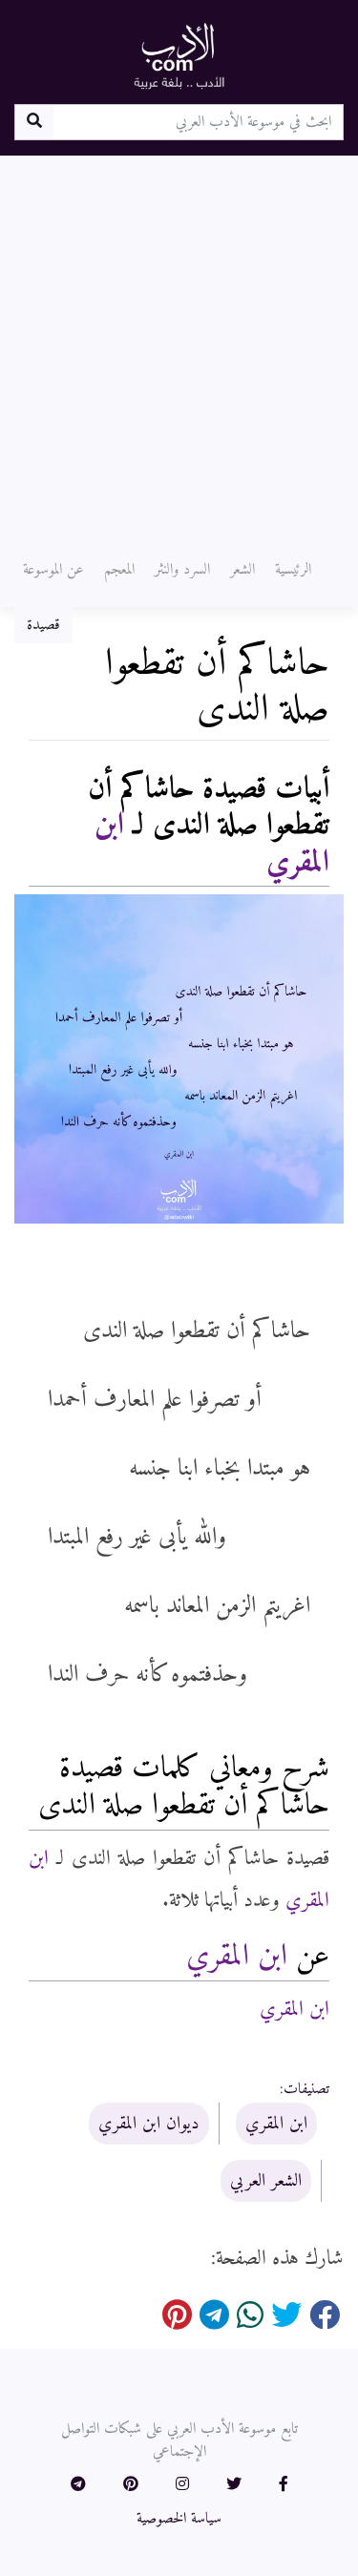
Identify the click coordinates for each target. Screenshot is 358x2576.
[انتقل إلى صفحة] (34, 122)
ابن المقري (237, 1957)
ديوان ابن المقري (149, 2124)
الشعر (242, 570)
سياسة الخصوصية (179, 2519)
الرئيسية (293, 570)
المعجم (119, 570)
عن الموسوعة (53, 570)
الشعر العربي (266, 2181)
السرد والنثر (182, 570)
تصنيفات (306, 2089)
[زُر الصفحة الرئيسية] (179, 55)
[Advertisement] (179, 344)
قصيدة (43, 625)
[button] (284, 2485)
